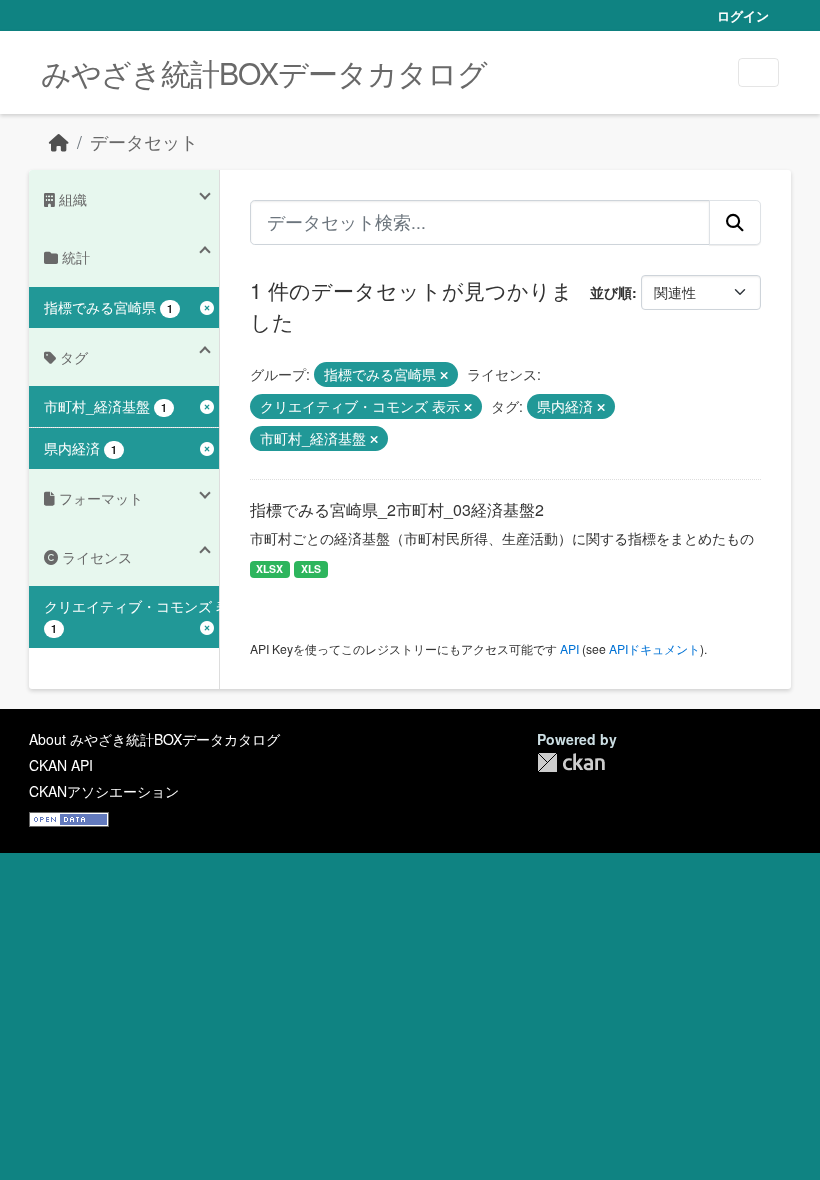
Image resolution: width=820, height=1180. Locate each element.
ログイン (743, 15)
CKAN (571, 762)
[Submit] (735, 222)
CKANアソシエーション (104, 791)
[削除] (444, 375)
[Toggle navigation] (758, 72)
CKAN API (61, 765)
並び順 (611, 292)
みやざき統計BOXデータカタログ (264, 72)
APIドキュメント (654, 648)
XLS (311, 568)
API (569, 648)
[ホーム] (59, 141)
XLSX (269, 568)
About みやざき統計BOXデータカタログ (154, 739)
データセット (144, 141)
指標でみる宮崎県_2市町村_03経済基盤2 (397, 509)
